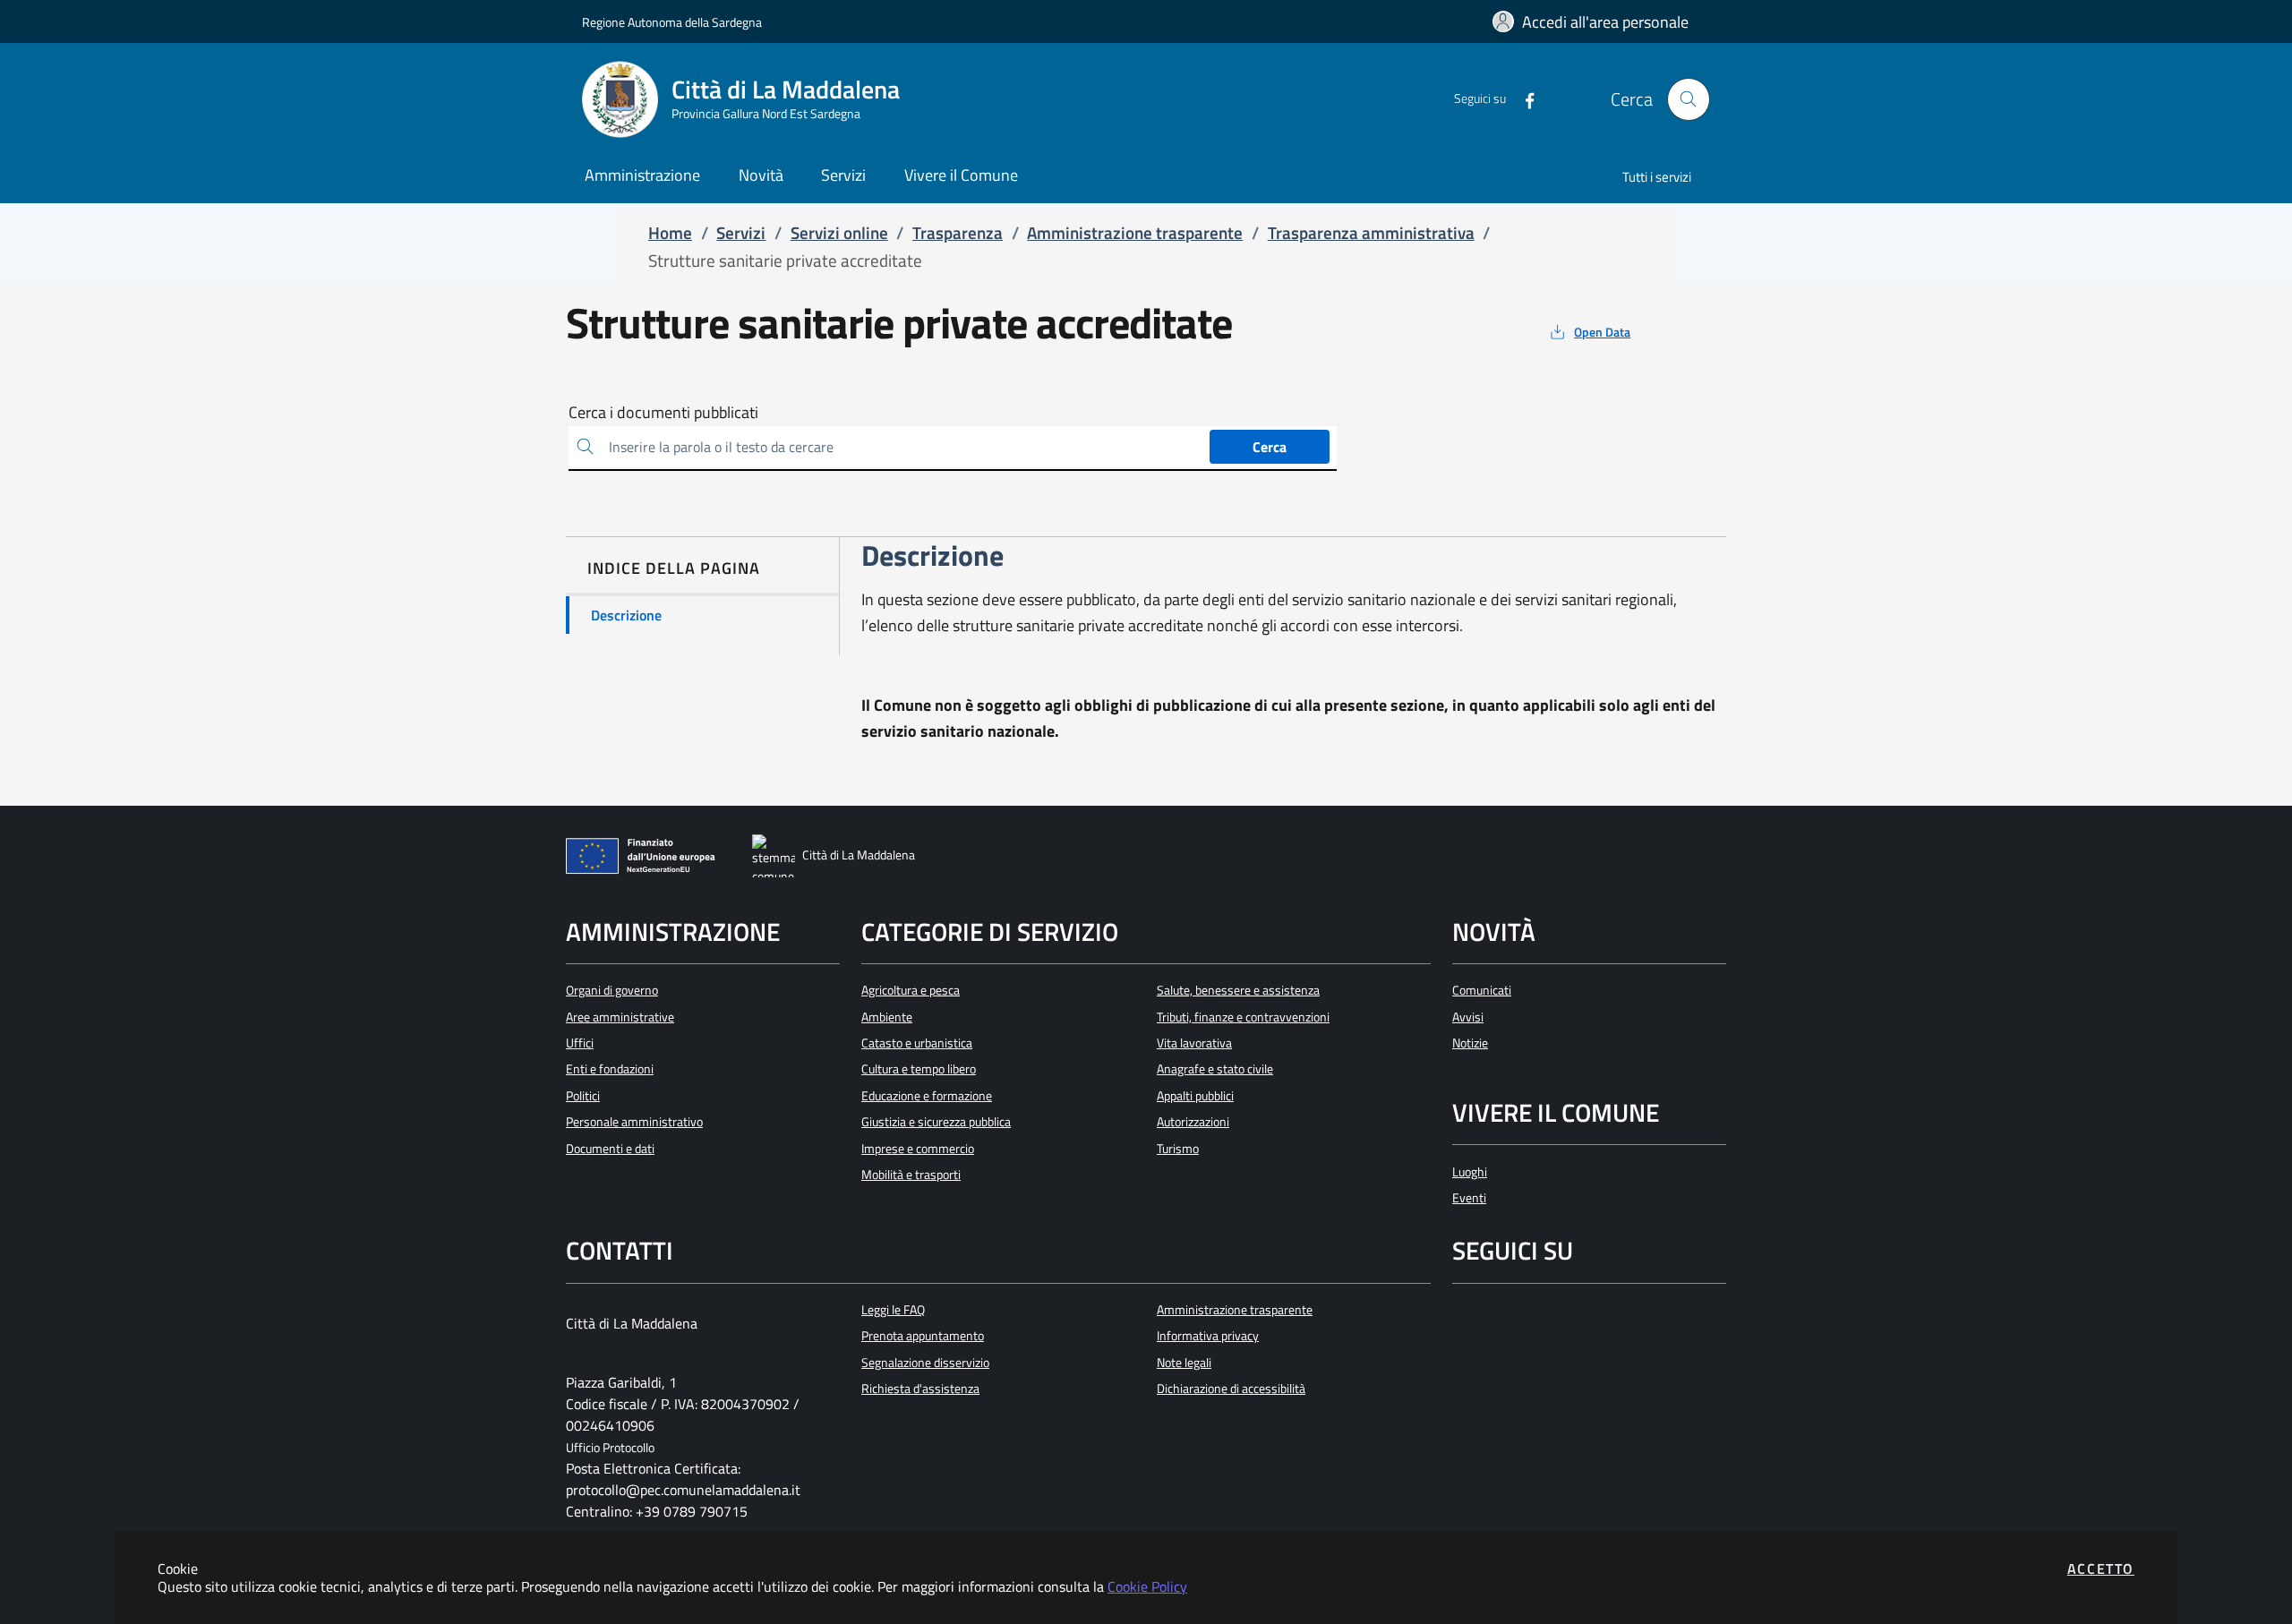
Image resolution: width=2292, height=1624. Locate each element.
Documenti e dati (610, 1149)
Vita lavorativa (1194, 1043)
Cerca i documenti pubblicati (663, 413)
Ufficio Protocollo (610, 1448)
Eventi (1469, 1198)
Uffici (580, 1043)
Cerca (1270, 447)
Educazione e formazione (927, 1096)
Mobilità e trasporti (911, 1175)
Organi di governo (612, 990)
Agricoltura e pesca (911, 990)
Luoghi (1470, 1172)
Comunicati (1482, 990)
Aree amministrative (620, 1017)
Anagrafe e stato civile (1215, 1069)
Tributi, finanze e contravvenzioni (1243, 1017)
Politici (583, 1096)
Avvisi (1468, 1017)
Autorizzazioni (1193, 1122)
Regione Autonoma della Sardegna (672, 22)
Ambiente (887, 1017)
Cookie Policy (1147, 1586)
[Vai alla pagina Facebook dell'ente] (1522, 99)
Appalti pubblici (1195, 1096)
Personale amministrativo (634, 1122)
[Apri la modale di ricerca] (1689, 99)
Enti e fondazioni (610, 1069)
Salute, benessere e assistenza (1238, 990)
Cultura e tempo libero (919, 1069)
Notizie (1470, 1043)
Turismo (1178, 1149)
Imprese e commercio (918, 1149)
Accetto (2101, 1568)
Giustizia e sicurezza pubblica (936, 1122)
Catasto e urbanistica (917, 1043)
